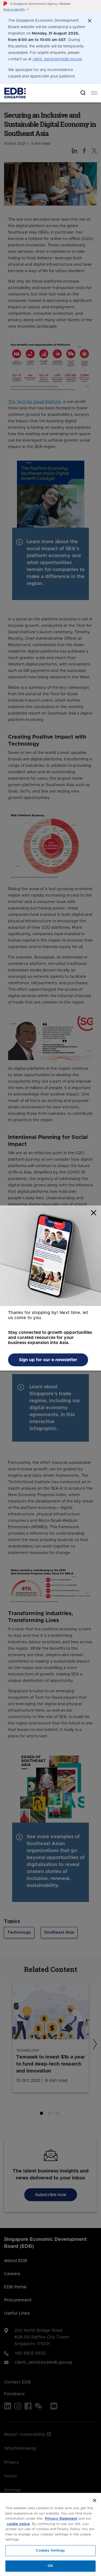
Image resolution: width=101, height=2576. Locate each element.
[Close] (95, 2500)
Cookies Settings (50, 2551)
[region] (50, 2534)
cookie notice (18, 2524)
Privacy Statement (61, 2519)
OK (50, 2566)
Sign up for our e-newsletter (48, 1360)
